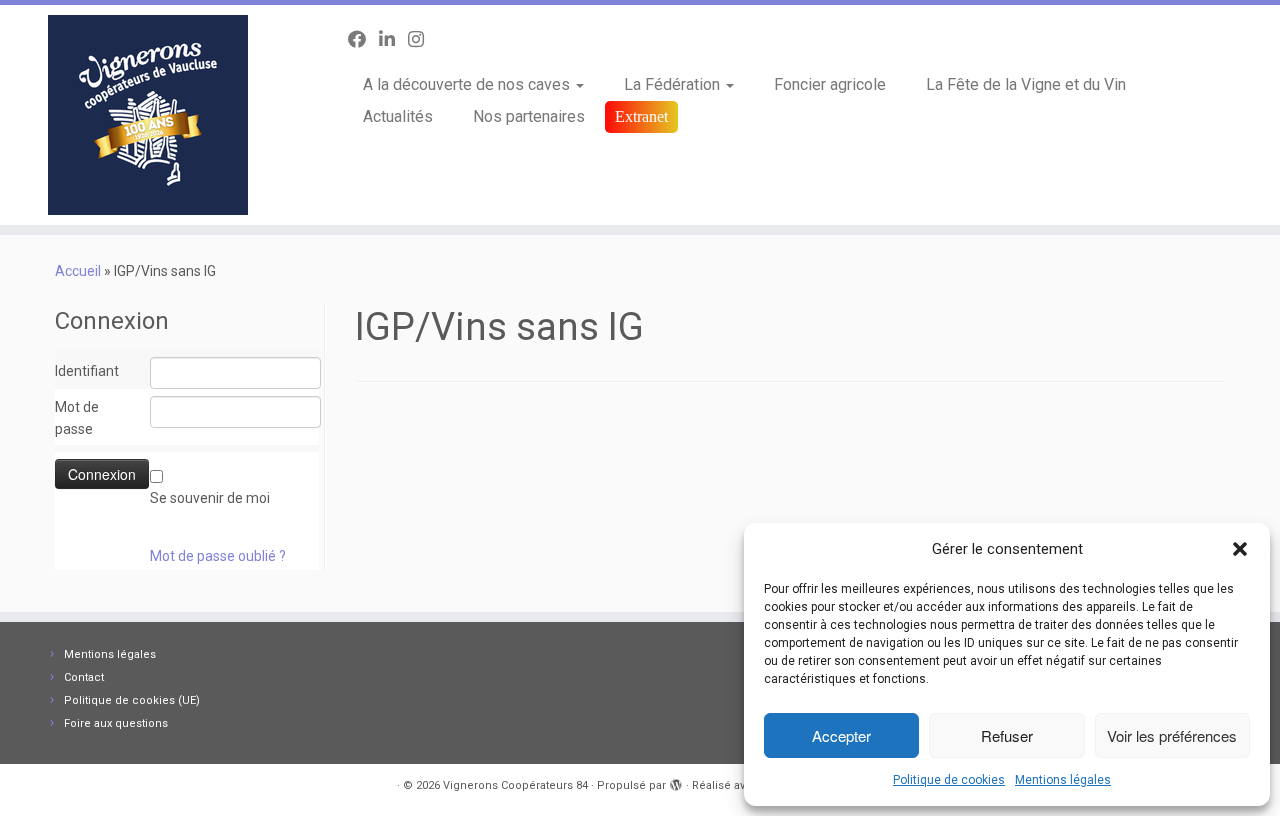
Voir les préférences (1172, 735)
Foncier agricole (830, 84)
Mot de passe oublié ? (218, 556)
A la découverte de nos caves (468, 84)
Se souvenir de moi (210, 498)
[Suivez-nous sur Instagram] (422, 39)
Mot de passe (77, 418)
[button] (1240, 549)
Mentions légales (1063, 780)
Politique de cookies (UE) (132, 700)
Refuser (1007, 735)
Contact (84, 677)
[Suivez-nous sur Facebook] (363, 39)
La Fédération (674, 84)
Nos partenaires (529, 116)
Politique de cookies (949, 780)
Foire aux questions (116, 723)
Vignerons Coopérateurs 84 (515, 785)
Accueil (78, 271)
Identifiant (87, 371)
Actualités (398, 116)
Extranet (641, 116)
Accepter (841, 735)
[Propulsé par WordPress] (676, 782)
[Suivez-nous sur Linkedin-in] (393, 39)
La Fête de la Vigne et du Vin (1026, 84)
